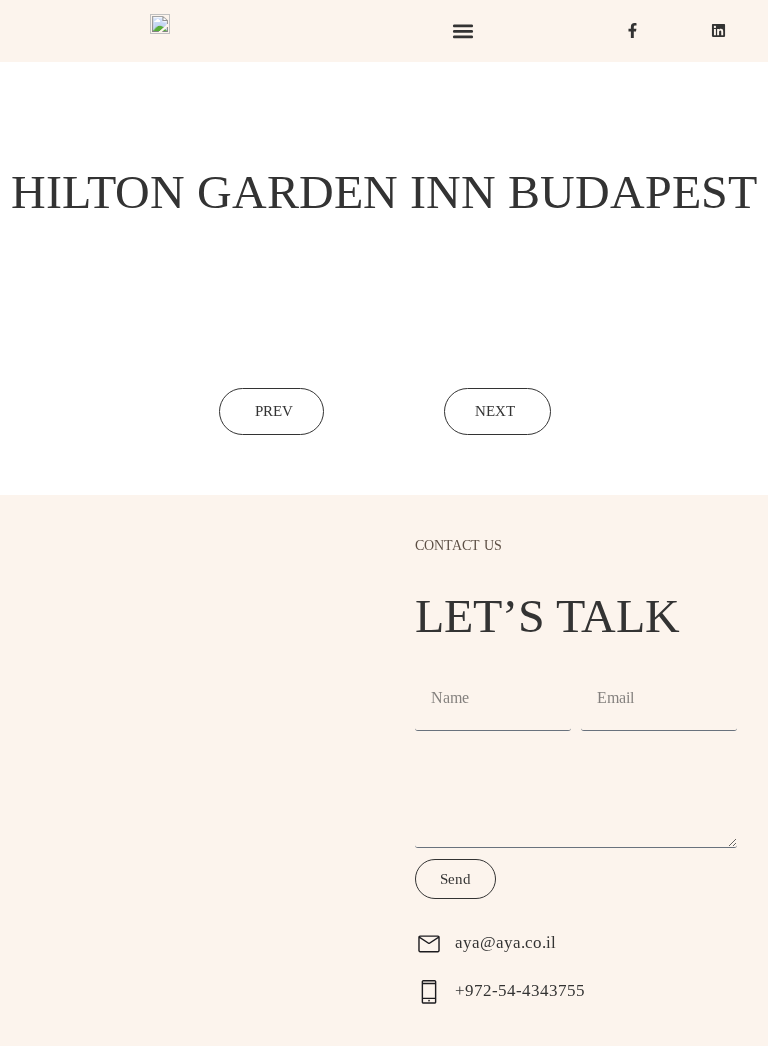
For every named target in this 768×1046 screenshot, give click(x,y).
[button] (463, 31)
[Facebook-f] (632, 30)
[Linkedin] (718, 30)
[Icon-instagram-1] (675, 30)
